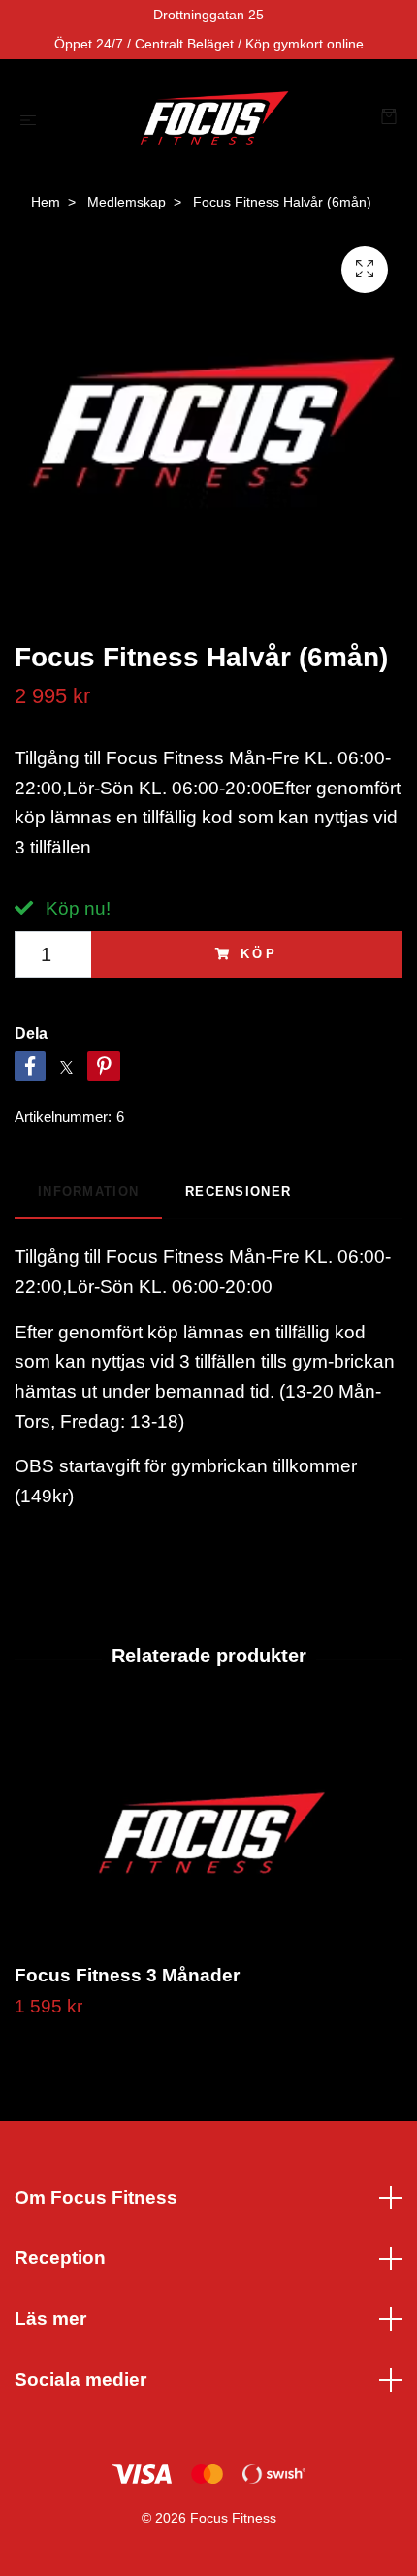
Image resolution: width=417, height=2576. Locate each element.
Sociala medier (80, 2380)
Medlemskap (127, 202)
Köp (260, 954)
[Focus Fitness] (212, 119)
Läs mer (50, 2318)
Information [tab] (88, 1191)
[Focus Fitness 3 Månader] (208, 1835)
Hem (46, 202)
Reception (60, 2257)
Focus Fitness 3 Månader (127, 1975)
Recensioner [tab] (238, 1191)
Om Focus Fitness (96, 2197)
